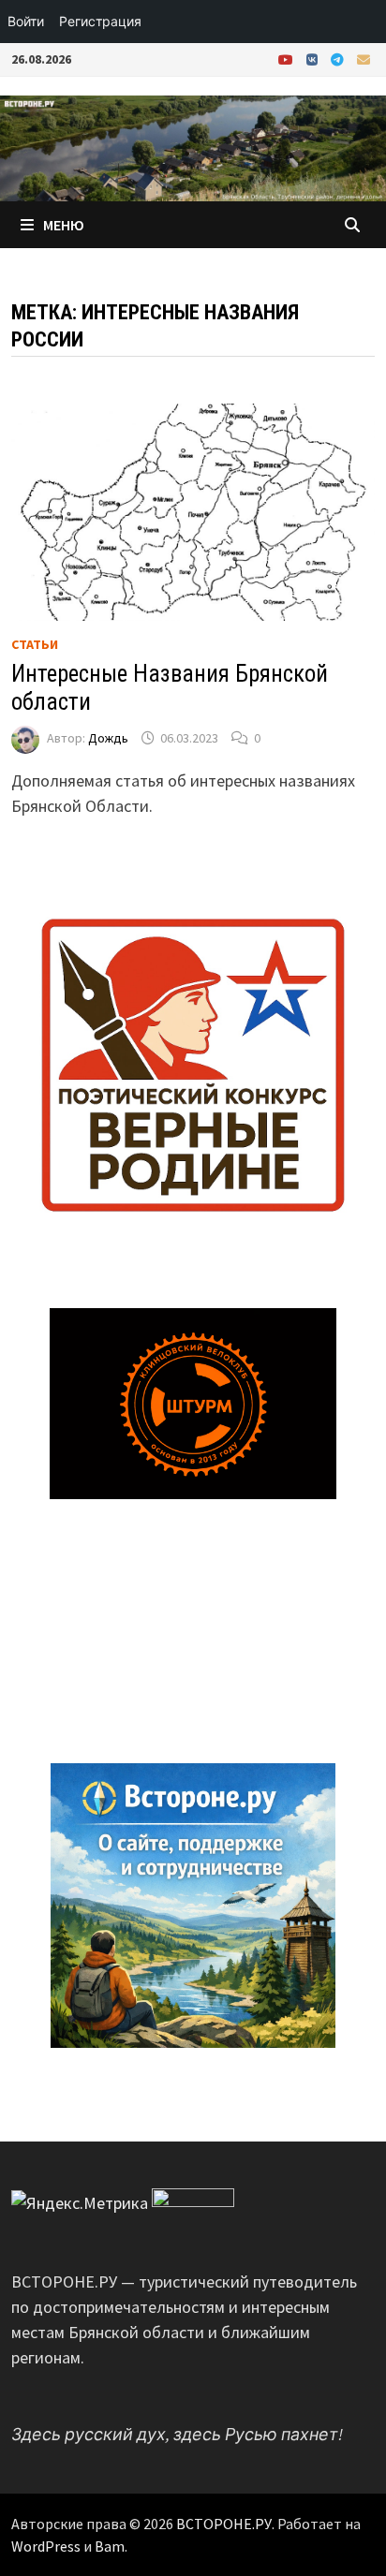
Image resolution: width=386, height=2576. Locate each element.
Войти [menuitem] (26, 21)
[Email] (364, 59)
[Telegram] (339, 59)
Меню (64, 225)
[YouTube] (288, 59)
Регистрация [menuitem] (100, 21)
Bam (110, 2546)
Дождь (108, 738)
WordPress (46, 2546)
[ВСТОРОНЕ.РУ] (193, 147)
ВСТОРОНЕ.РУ (224, 2524)
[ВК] (314, 59)
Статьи (35, 644)
